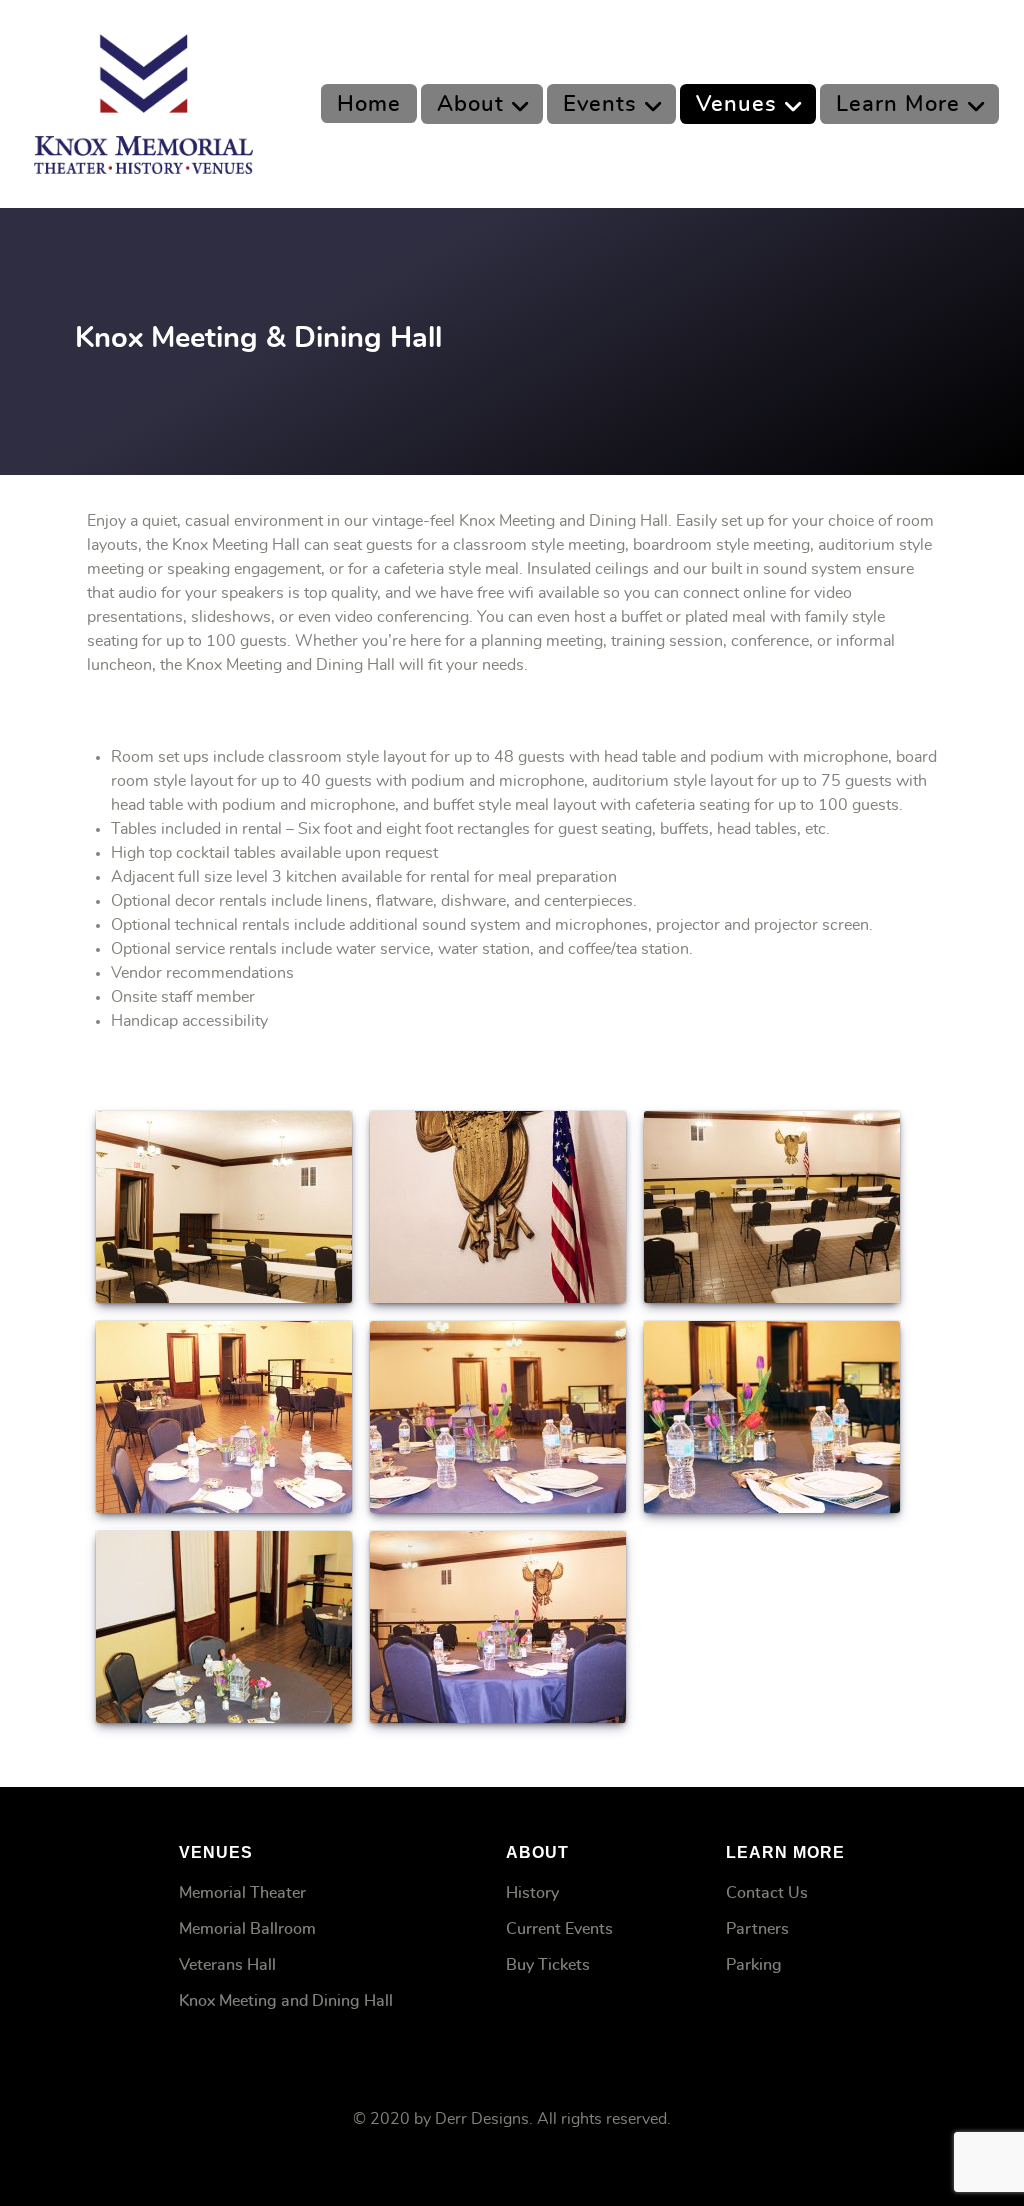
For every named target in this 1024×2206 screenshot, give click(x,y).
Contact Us (767, 1893)
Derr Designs (482, 2119)
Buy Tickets (548, 1965)
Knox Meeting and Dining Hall (286, 2001)
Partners (757, 1929)
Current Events (559, 1929)
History (532, 1893)
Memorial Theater (242, 1893)
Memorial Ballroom (247, 1929)
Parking (754, 1965)
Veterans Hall (227, 1965)
